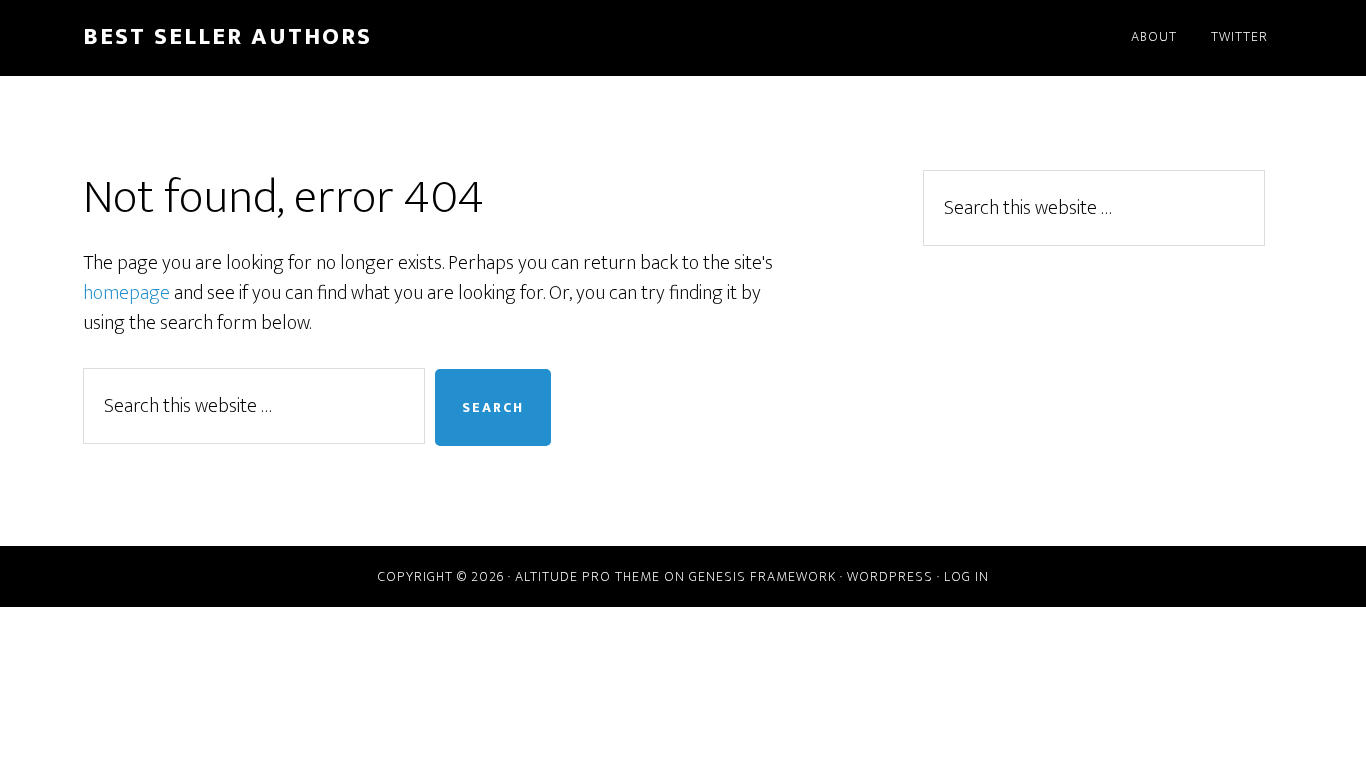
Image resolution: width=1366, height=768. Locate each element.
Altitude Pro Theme (587, 576)
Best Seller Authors (227, 37)
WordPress (890, 576)
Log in (966, 576)
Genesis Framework (762, 576)
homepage (126, 293)
